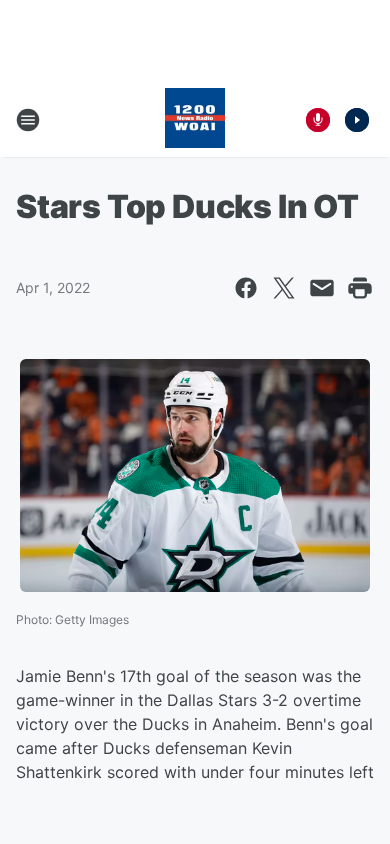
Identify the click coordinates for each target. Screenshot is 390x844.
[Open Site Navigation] (28, 120)
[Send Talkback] (318, 120)
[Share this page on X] (284, 288)
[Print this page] (360, 288)
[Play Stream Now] (357, 120)
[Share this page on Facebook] (246, 288)
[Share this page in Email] (322, 288)
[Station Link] (195, 120)
